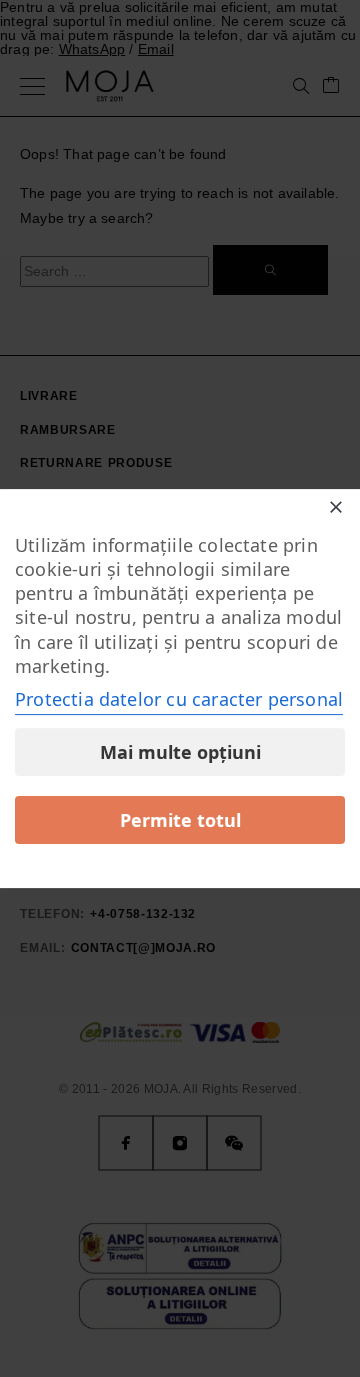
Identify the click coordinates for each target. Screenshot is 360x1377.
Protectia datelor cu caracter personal (179, 699)
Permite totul (180, 820)
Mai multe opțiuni (180, 752)
